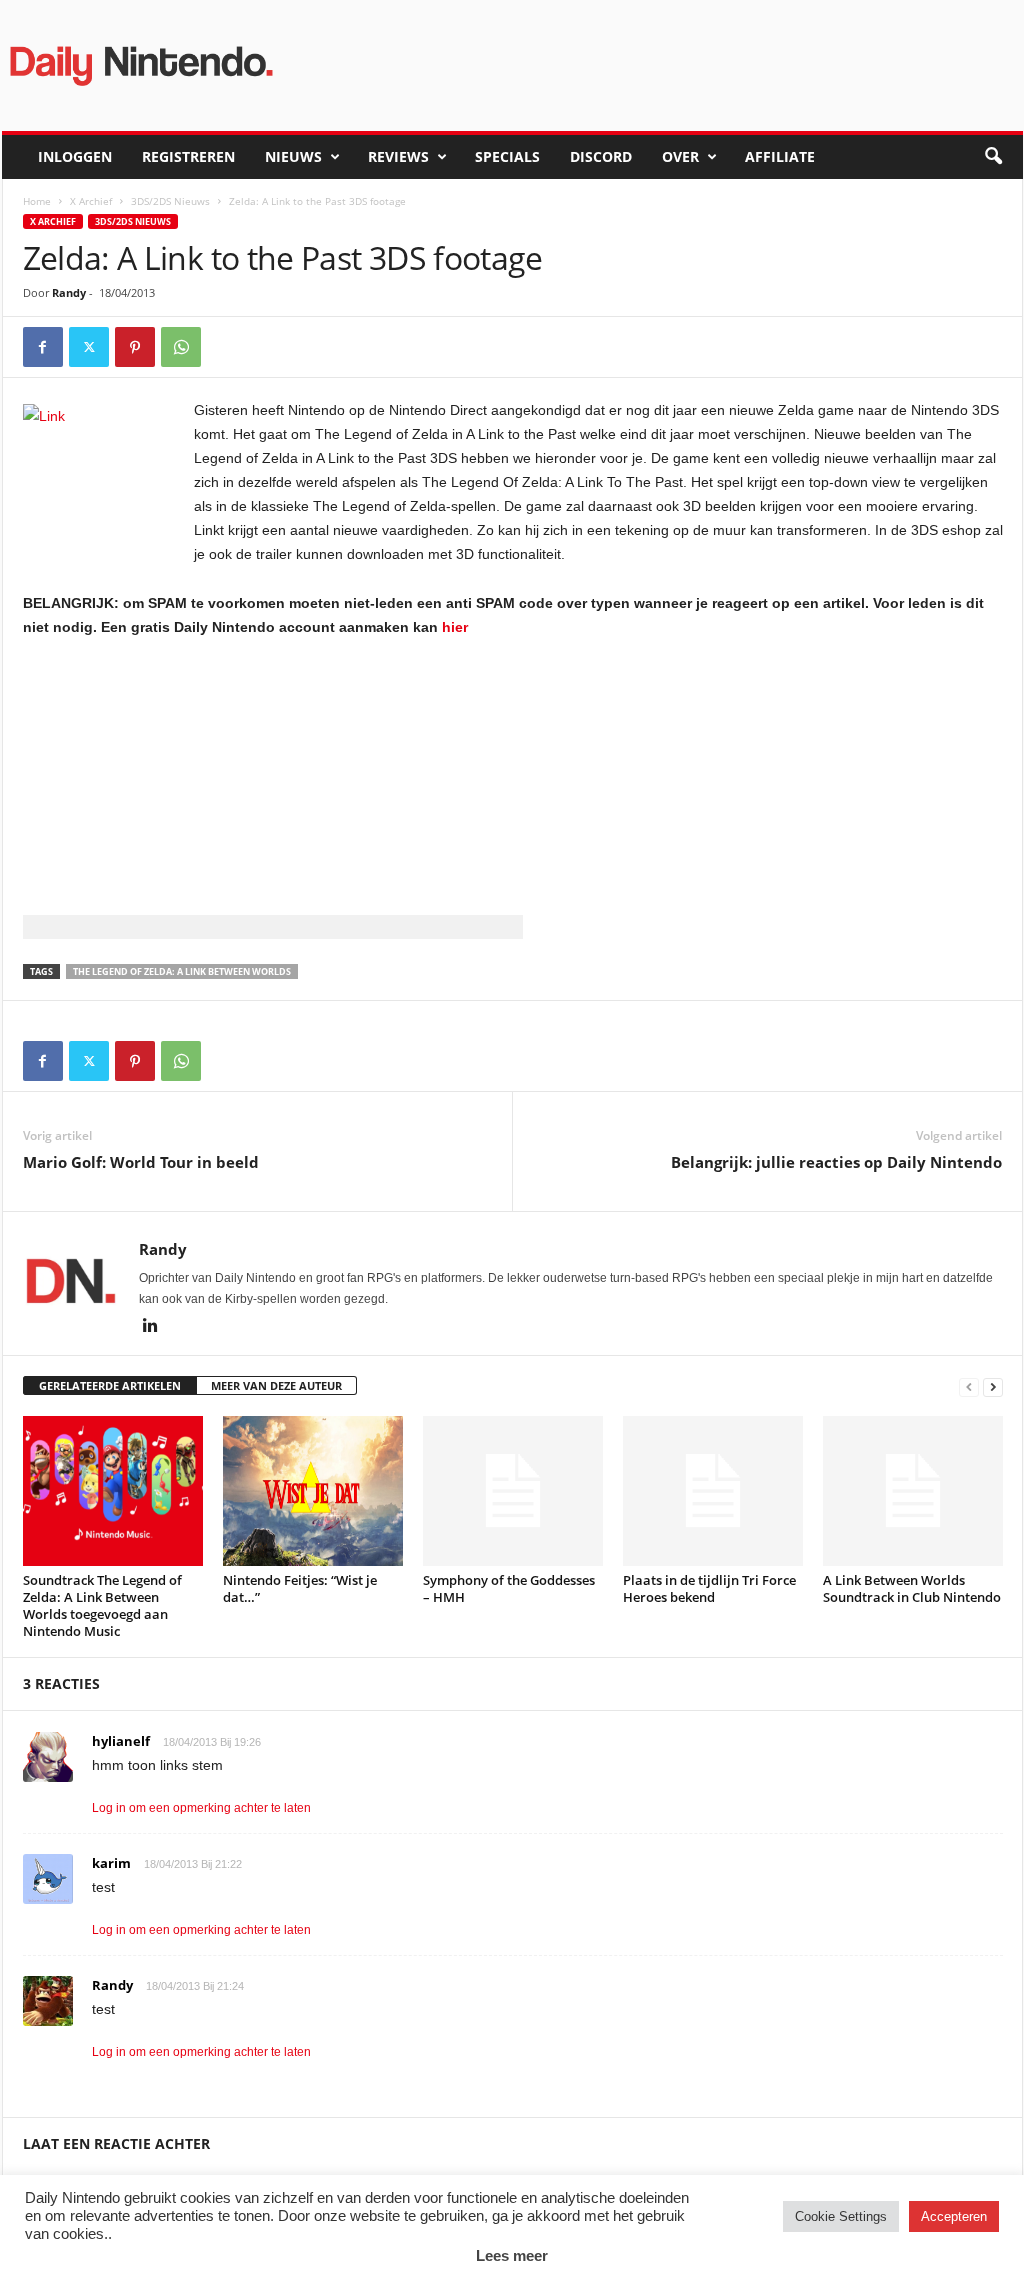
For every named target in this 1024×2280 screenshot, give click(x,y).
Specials (507, 156)
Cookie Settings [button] (841, 2216)
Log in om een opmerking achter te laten (201, 1808)
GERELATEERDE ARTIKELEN (110, 1385)
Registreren (188, 156)
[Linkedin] (151, 1327)
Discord (601, 156)
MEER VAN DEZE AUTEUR (276, 1385)
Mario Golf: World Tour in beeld (141, 1162)
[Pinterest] (135, 347)
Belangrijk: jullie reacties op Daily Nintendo (836, 1162)
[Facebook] (43, 347)
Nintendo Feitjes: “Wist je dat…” (300, 1588)
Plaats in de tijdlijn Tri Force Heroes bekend (709, 1588)
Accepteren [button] (954, 2216)
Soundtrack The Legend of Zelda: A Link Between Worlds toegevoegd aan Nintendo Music (102, 1605)
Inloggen (75, 156)
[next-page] (993, 1386)
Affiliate (780, 156)
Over (680, 156)
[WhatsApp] (181, 347)
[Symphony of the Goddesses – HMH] (513, 1491)
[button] (993, 157)
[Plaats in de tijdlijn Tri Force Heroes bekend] (713, 1491)
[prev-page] (969, 1386)
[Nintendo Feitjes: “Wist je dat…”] (313, 1491)
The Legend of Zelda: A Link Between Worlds (182, 971)
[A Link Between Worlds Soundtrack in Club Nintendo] (913, 1491)
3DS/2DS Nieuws (170, 201)
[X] (89, 347)
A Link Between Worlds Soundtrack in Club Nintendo (912, 1588)
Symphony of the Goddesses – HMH (509, 1588)
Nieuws (293, 156)
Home (37, 201)
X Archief (91, 201)
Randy (69, 292)
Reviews (398, 156)
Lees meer (512, 2255)
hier (455, 627)
